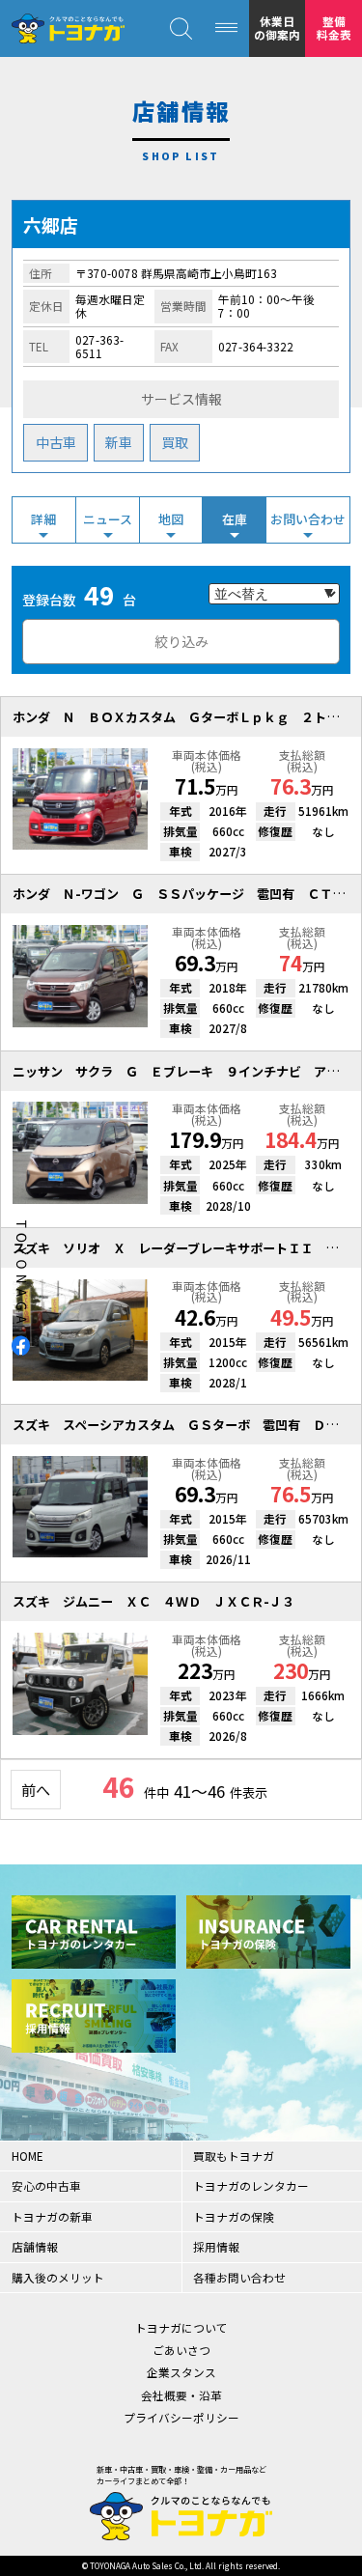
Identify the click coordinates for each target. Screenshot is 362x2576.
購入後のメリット (58, 2277)
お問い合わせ (308, 519)
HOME (28, 2156)
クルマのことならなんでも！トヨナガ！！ (68, 28)
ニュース (108, 519)
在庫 (235, 519)
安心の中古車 (46, 2185)
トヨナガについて (181, 2327)
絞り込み (181, 641)
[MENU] (226, 28)
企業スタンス (181, 2372)
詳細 (43, 519)
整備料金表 (334, 28)
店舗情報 (35, 2246)
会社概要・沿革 (181, 2395)
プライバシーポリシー (181, 2417)
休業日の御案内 (277, 28)
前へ (36, 1789)
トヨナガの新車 (52, 2216)
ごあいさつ (181, 2350)
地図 (171, 519)
